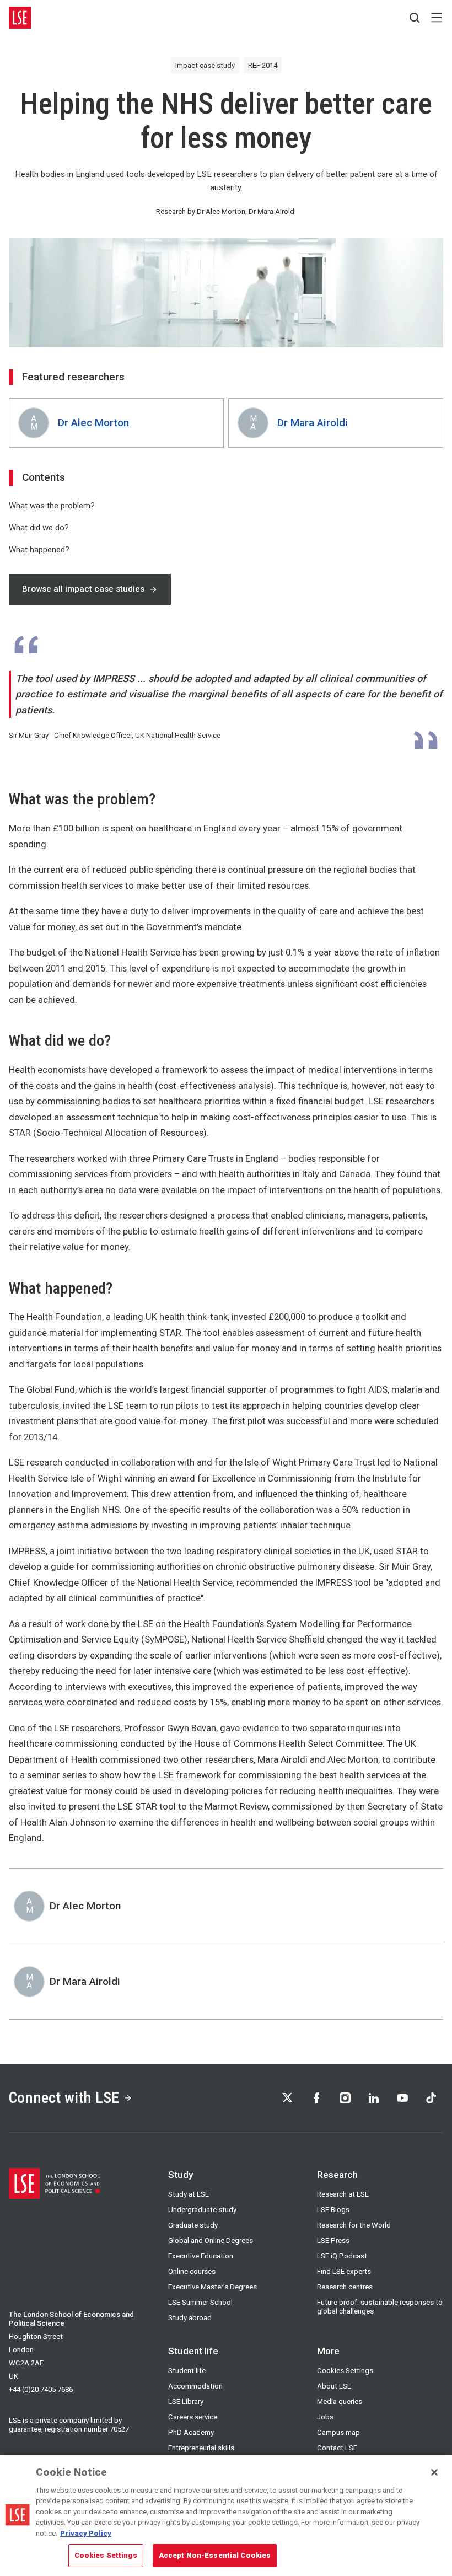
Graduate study (193, 2225)
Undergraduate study (202, 2210)
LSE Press (333, 2240)
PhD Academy (191, 2432)
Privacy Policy (86, 2533)
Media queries (340, 2401)
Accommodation (195, 2386)
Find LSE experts (344, 2271)
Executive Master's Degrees (212, 2287)
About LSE (334, 2386)
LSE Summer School (200, 2302)
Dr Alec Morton (93, 423)
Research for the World (354, 2225)
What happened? (39, 550)
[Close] (434, 2472)
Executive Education (201, 2256)
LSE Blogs (333, 2210)
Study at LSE (189, 2194)
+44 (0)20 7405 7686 (41, 2389)
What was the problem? (52, 506)
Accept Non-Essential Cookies (215, 2555)
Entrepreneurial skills (201, 2448)
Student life (187, 2371)
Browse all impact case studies (83, 589)
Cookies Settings (345, 2371)
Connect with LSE (64, 2098)
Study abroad (190, 2318)
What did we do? (39, 528)
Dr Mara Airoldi (313, 423)
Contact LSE (337, 2448)
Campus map (338, 2432)
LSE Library (186, 2401)
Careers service (193, 2417)
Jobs (325, 2417)
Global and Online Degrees (211, 2240)
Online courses (192, 2271)
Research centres (345, 2287)
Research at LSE (343, 2194)
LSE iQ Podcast (342, 2256)
